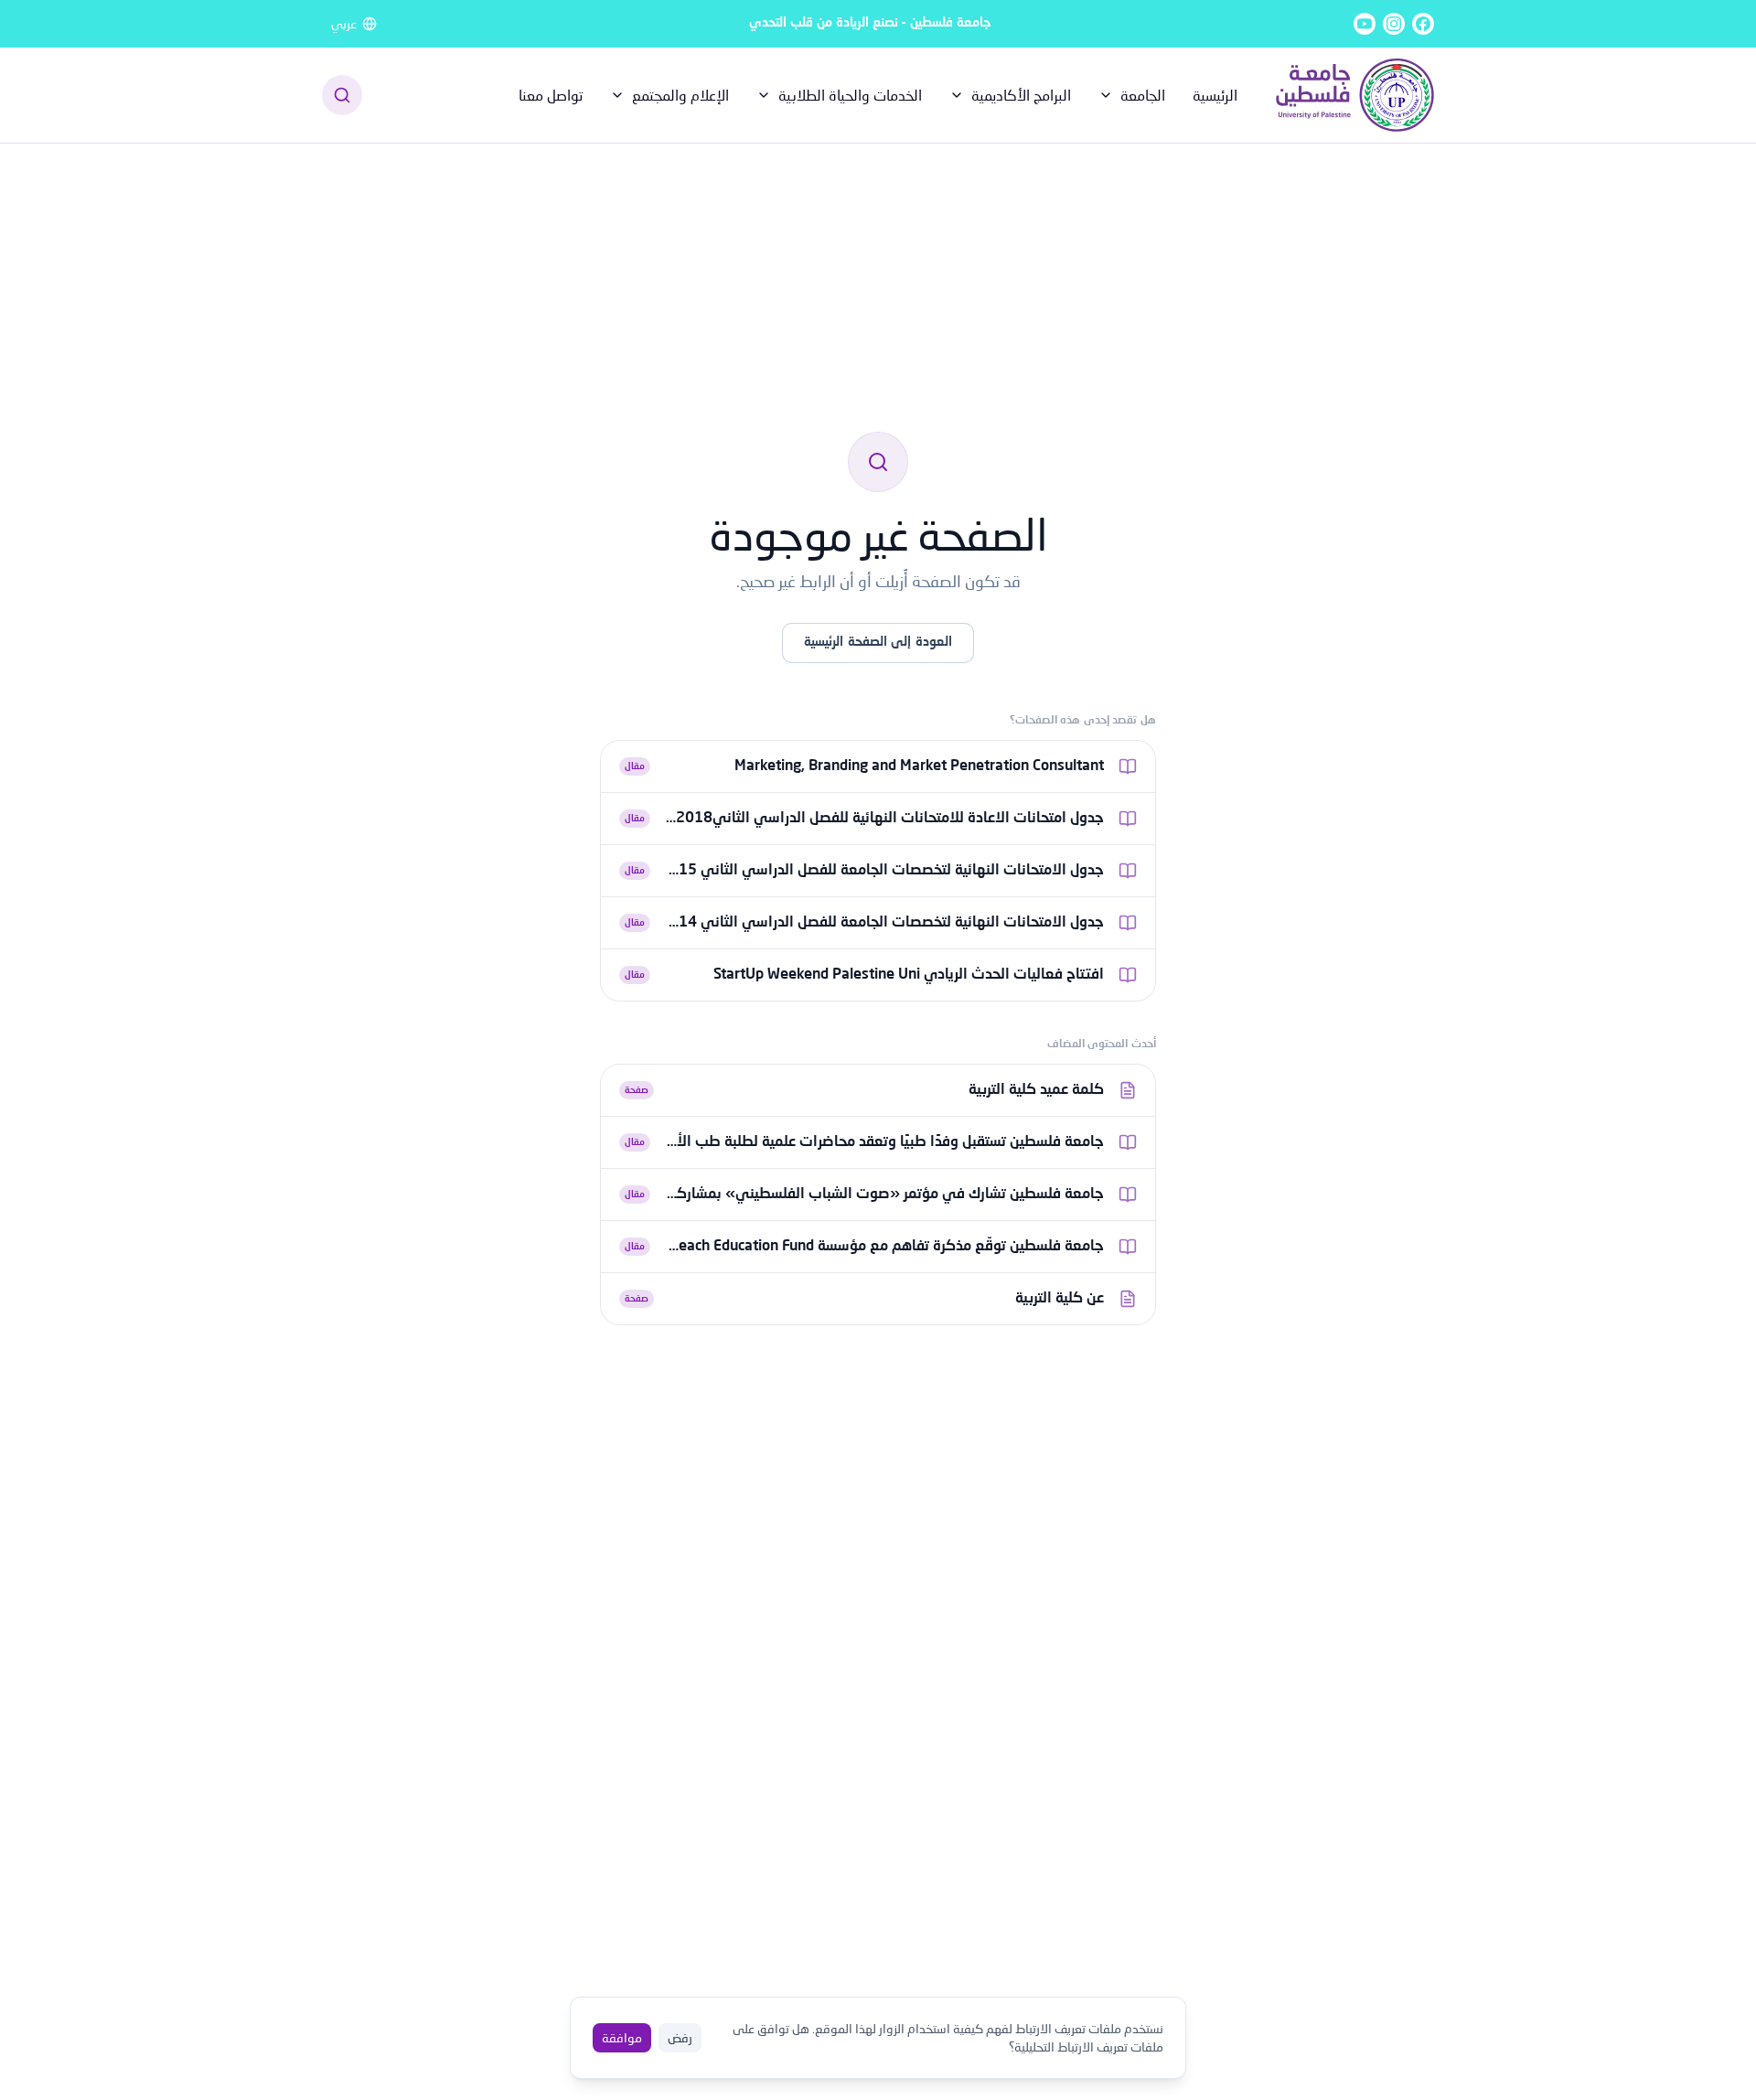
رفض (680, 2037)
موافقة (622, 2037)
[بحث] (342, 95)
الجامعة (1143, 95)
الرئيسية (1215, 95)
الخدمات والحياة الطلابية (850, 95)
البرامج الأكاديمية (1021, 95)
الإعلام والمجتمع (680, 95)
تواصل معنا (551, 95)
